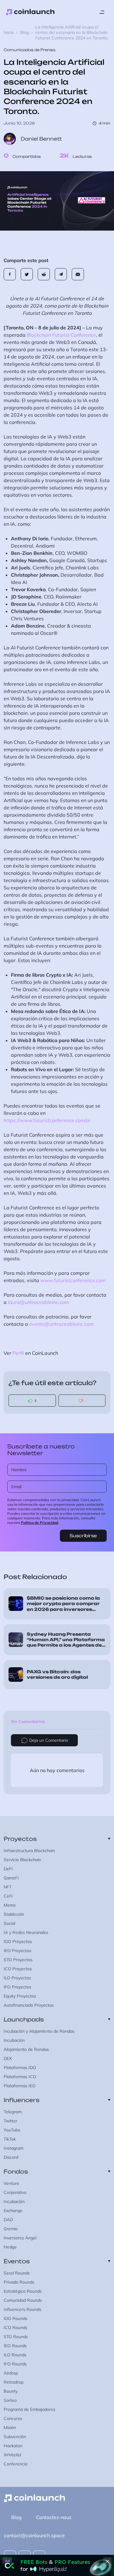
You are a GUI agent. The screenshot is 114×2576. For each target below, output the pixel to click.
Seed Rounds (17, 2273)
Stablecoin (14, 1914)
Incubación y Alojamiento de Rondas (39, 2031)
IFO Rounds (15, 2364)
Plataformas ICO (20, 2077)
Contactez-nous (54, 2517)
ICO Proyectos (18, 1969)
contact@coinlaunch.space (34, 2535)
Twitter (10, 2121)
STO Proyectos (18, 1960)
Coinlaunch (30, 12)
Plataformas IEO (20, 2086)
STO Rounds (16, 2337)
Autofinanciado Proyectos (29, 2005)
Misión (10, 2428)
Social (9, 1923)
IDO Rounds (16, 2318)
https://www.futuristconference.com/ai (47, 1120)
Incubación (14, 2040)
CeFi (8, 1896)
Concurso (13, 2418)
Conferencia (16, 2464)
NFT (8, 1887)
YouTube (12, 2130)
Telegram (13, 2112)
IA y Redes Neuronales (26, 1932)
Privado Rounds (19, 2282)
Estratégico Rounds (23, 2291)
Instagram (14, 2148)
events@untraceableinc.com (61, 1324)
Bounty (11, 2391)
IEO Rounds (15, 2346)
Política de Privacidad (40, 1523)
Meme (10, 1905)
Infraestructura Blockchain (29, 1851)
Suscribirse (83, 1536)
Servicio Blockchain (22, 1860)
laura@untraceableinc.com (38, 1302)
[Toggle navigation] (102, 12)
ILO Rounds (15, 2355)
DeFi (8, 1869)
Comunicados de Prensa (29, 50)
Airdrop (11, 2373)
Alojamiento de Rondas (26, 2049)
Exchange (13, 2211)
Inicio (9, 32)
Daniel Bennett (41, 139)
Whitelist (12, 2455)
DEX (8, 2058)
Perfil (18, 1353)
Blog (24, 32)
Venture (11, 2183)
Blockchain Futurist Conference (61, 335)
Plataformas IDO (20, 2068)
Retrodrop (14, 2382)
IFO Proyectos (17, 1987)
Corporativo (15, 2192)
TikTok (10, 2139)
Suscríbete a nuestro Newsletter (41, 1450)
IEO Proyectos (17, 1951)
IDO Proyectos (18, 1941)
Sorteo (10, 2400)
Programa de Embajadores (29, 2409)
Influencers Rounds (22, 2309)
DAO (8, 2220)
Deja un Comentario (49, 1740)
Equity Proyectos (20, 1996)
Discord (11, 2157)
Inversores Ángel (20, 2238)
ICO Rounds (16, 2328)
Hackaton (13, 2446)
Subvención (15, 2437)
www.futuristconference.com (73, 1280)
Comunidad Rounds (23, 2300)
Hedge (10, 2247)
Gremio (11, 2229)
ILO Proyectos (17, 1978)
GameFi (11, 1878)
